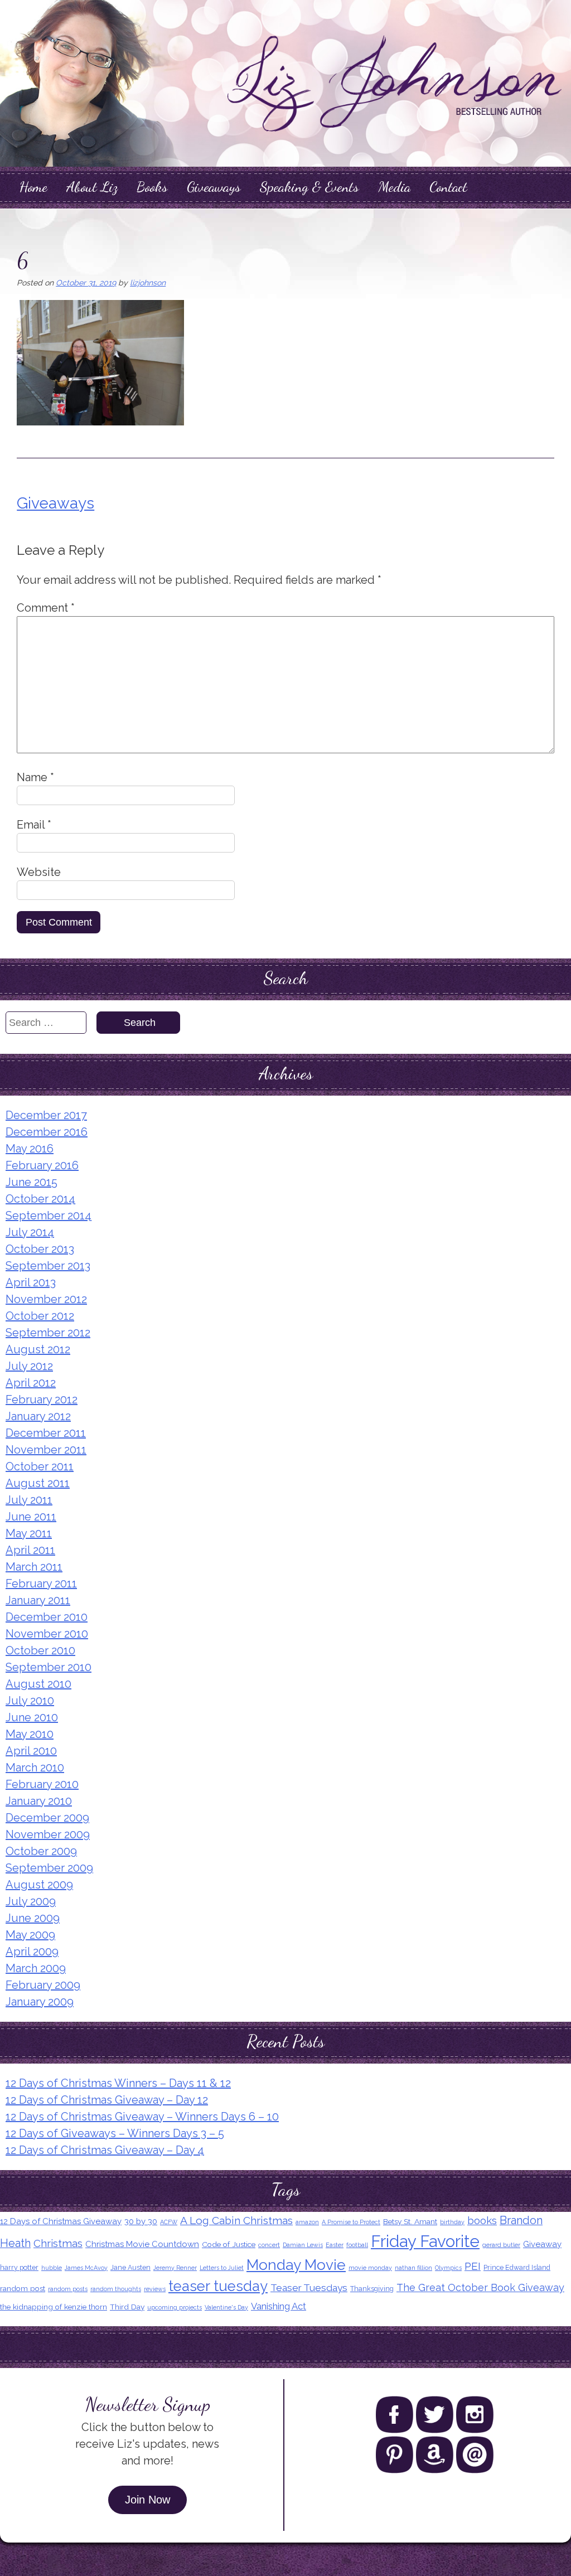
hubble (52, 2268)
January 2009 (40, 2002)
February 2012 (42, 1400)
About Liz (92, 187)
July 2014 (30, 1232)
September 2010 (49, 1667)
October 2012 (40, 1316)
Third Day (127, 2307)
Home (33, 187)
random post (23, 2288)
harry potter (19, 2267)
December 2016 (47, 1132)
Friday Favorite (425, 2241)
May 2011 (29, 1533)
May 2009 (30, 1935)
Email (34, 825)
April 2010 (31, 1751)
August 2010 (38, 1684)
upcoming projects (175, 2307)
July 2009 (31, 1901)
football (357, 2245)
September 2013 (48, 1266)
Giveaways (214, 187)
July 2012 (29, 1366)
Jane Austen (130, 2267)
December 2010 (47, 1617)
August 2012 (38, 1349)
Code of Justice (229, 2244)
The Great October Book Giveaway (480, 2287)
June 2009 (33, 1918)
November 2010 (47, 1634)
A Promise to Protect (351, 2222)
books (482, 2220)
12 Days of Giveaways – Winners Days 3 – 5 (115, 2133)
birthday (452, 2222)
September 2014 (49, 1216)
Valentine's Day (226, 2307)
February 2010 (42, 1784)
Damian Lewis (303, 2245)
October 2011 (40, 1466)
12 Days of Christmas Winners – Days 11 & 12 (118, 2083)
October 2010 (40, 1650)
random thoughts (116, 2289)
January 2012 (38, 1416)
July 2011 (29, 1500)
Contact (448, 187)
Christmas (58, 2243)
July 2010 (30, 1701)
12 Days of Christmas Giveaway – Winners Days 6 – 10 (142, 2117)
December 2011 (46, 1433)
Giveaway (542, 2244)
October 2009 (41, 1851)
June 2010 (32, 1717)
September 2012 (48, 1333)
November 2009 (48, 1834)
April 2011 (30, 1550)
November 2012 (46, 1299)
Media (394, 187)
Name (35, 777)
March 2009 (36, 1968)
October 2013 (40, 1249)
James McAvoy (86, 2268)
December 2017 (46, 1115)
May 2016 (30, 1149)
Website (39, 872)
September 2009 (49, 1868)
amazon (307, 2222)
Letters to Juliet (222, 2268)
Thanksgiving (372, 2289)
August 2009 (39, 1885)
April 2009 (32, 1952)
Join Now (147, 2500)
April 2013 (31, 1282)
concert (269, 2245)
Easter (335, 2245)
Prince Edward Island (517, 2267)
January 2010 (39, 1801)
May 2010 (30, 1734)
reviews (155, 2289)
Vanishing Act (279, 2306)
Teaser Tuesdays (309, 2288)
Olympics (448, 2268)
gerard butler (501, 2245)
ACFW (169, 2222)
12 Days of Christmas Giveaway (61, 2221)
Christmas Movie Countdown (142, 2244)
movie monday (370, 2268)
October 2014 (40, 1199)
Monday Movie (296, 2265)
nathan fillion (413, 2268)
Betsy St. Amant (410, 2221)
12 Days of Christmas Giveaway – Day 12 (107, 2100)
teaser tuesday (218, 2286)
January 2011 (38, 1600)
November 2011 (46, 1450)
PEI (473, 2266)
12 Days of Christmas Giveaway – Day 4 (105, 2150)
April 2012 (31, 1383)
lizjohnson (148, 283)
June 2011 (31, 1517)
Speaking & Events (309, 187)
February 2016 (42, 1165)
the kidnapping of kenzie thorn (54, 2307)
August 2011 (38, 1483)
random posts (68, 2289)
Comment (46, 608)
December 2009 (47, 1818)
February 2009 (43, 1985)
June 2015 (32, 1182)
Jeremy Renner (175, 2268)
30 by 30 (141, 2221)
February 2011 (41, 1584)
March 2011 (34, 1567)
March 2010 (35, 1768)
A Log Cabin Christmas (236, 2221)
